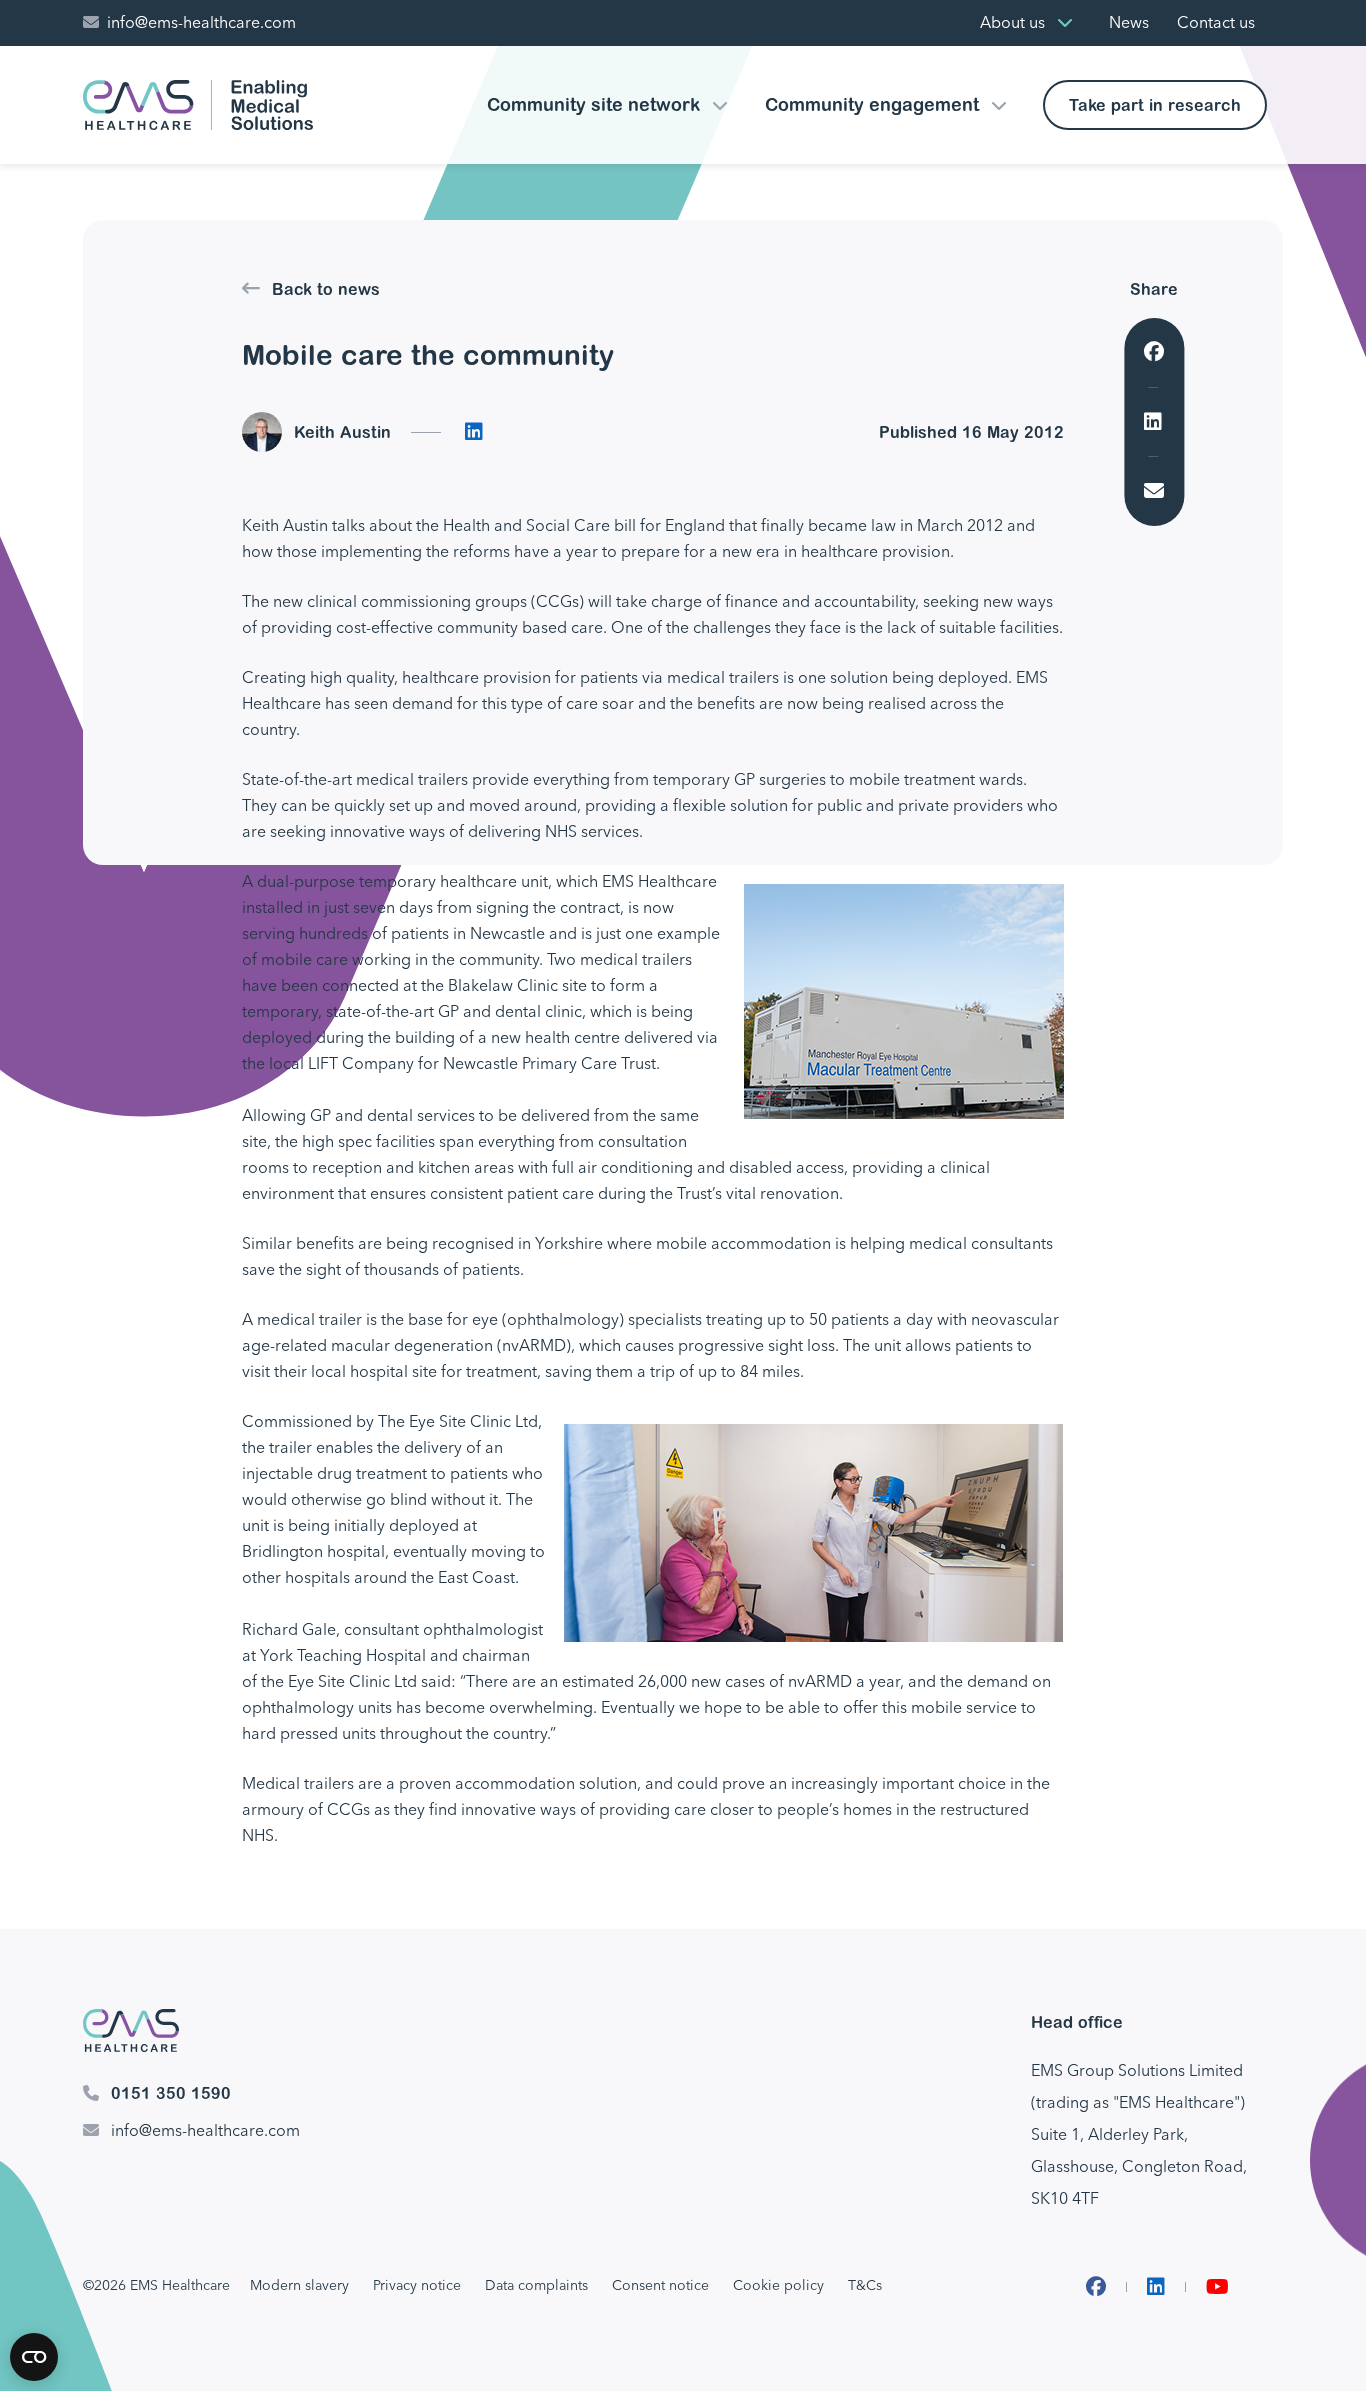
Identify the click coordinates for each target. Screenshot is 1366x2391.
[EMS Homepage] (198, 105)
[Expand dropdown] (1065, 23)
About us (1012, 22)
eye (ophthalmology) (548, 1319)
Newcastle (507, 933)
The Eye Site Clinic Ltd (458, 1421)
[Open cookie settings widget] (34, 2357)
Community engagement (872, 104)
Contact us (1216, 22)
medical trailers (723, 677)
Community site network (593, 104)
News (1129, 22)
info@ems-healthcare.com (201, 22)
